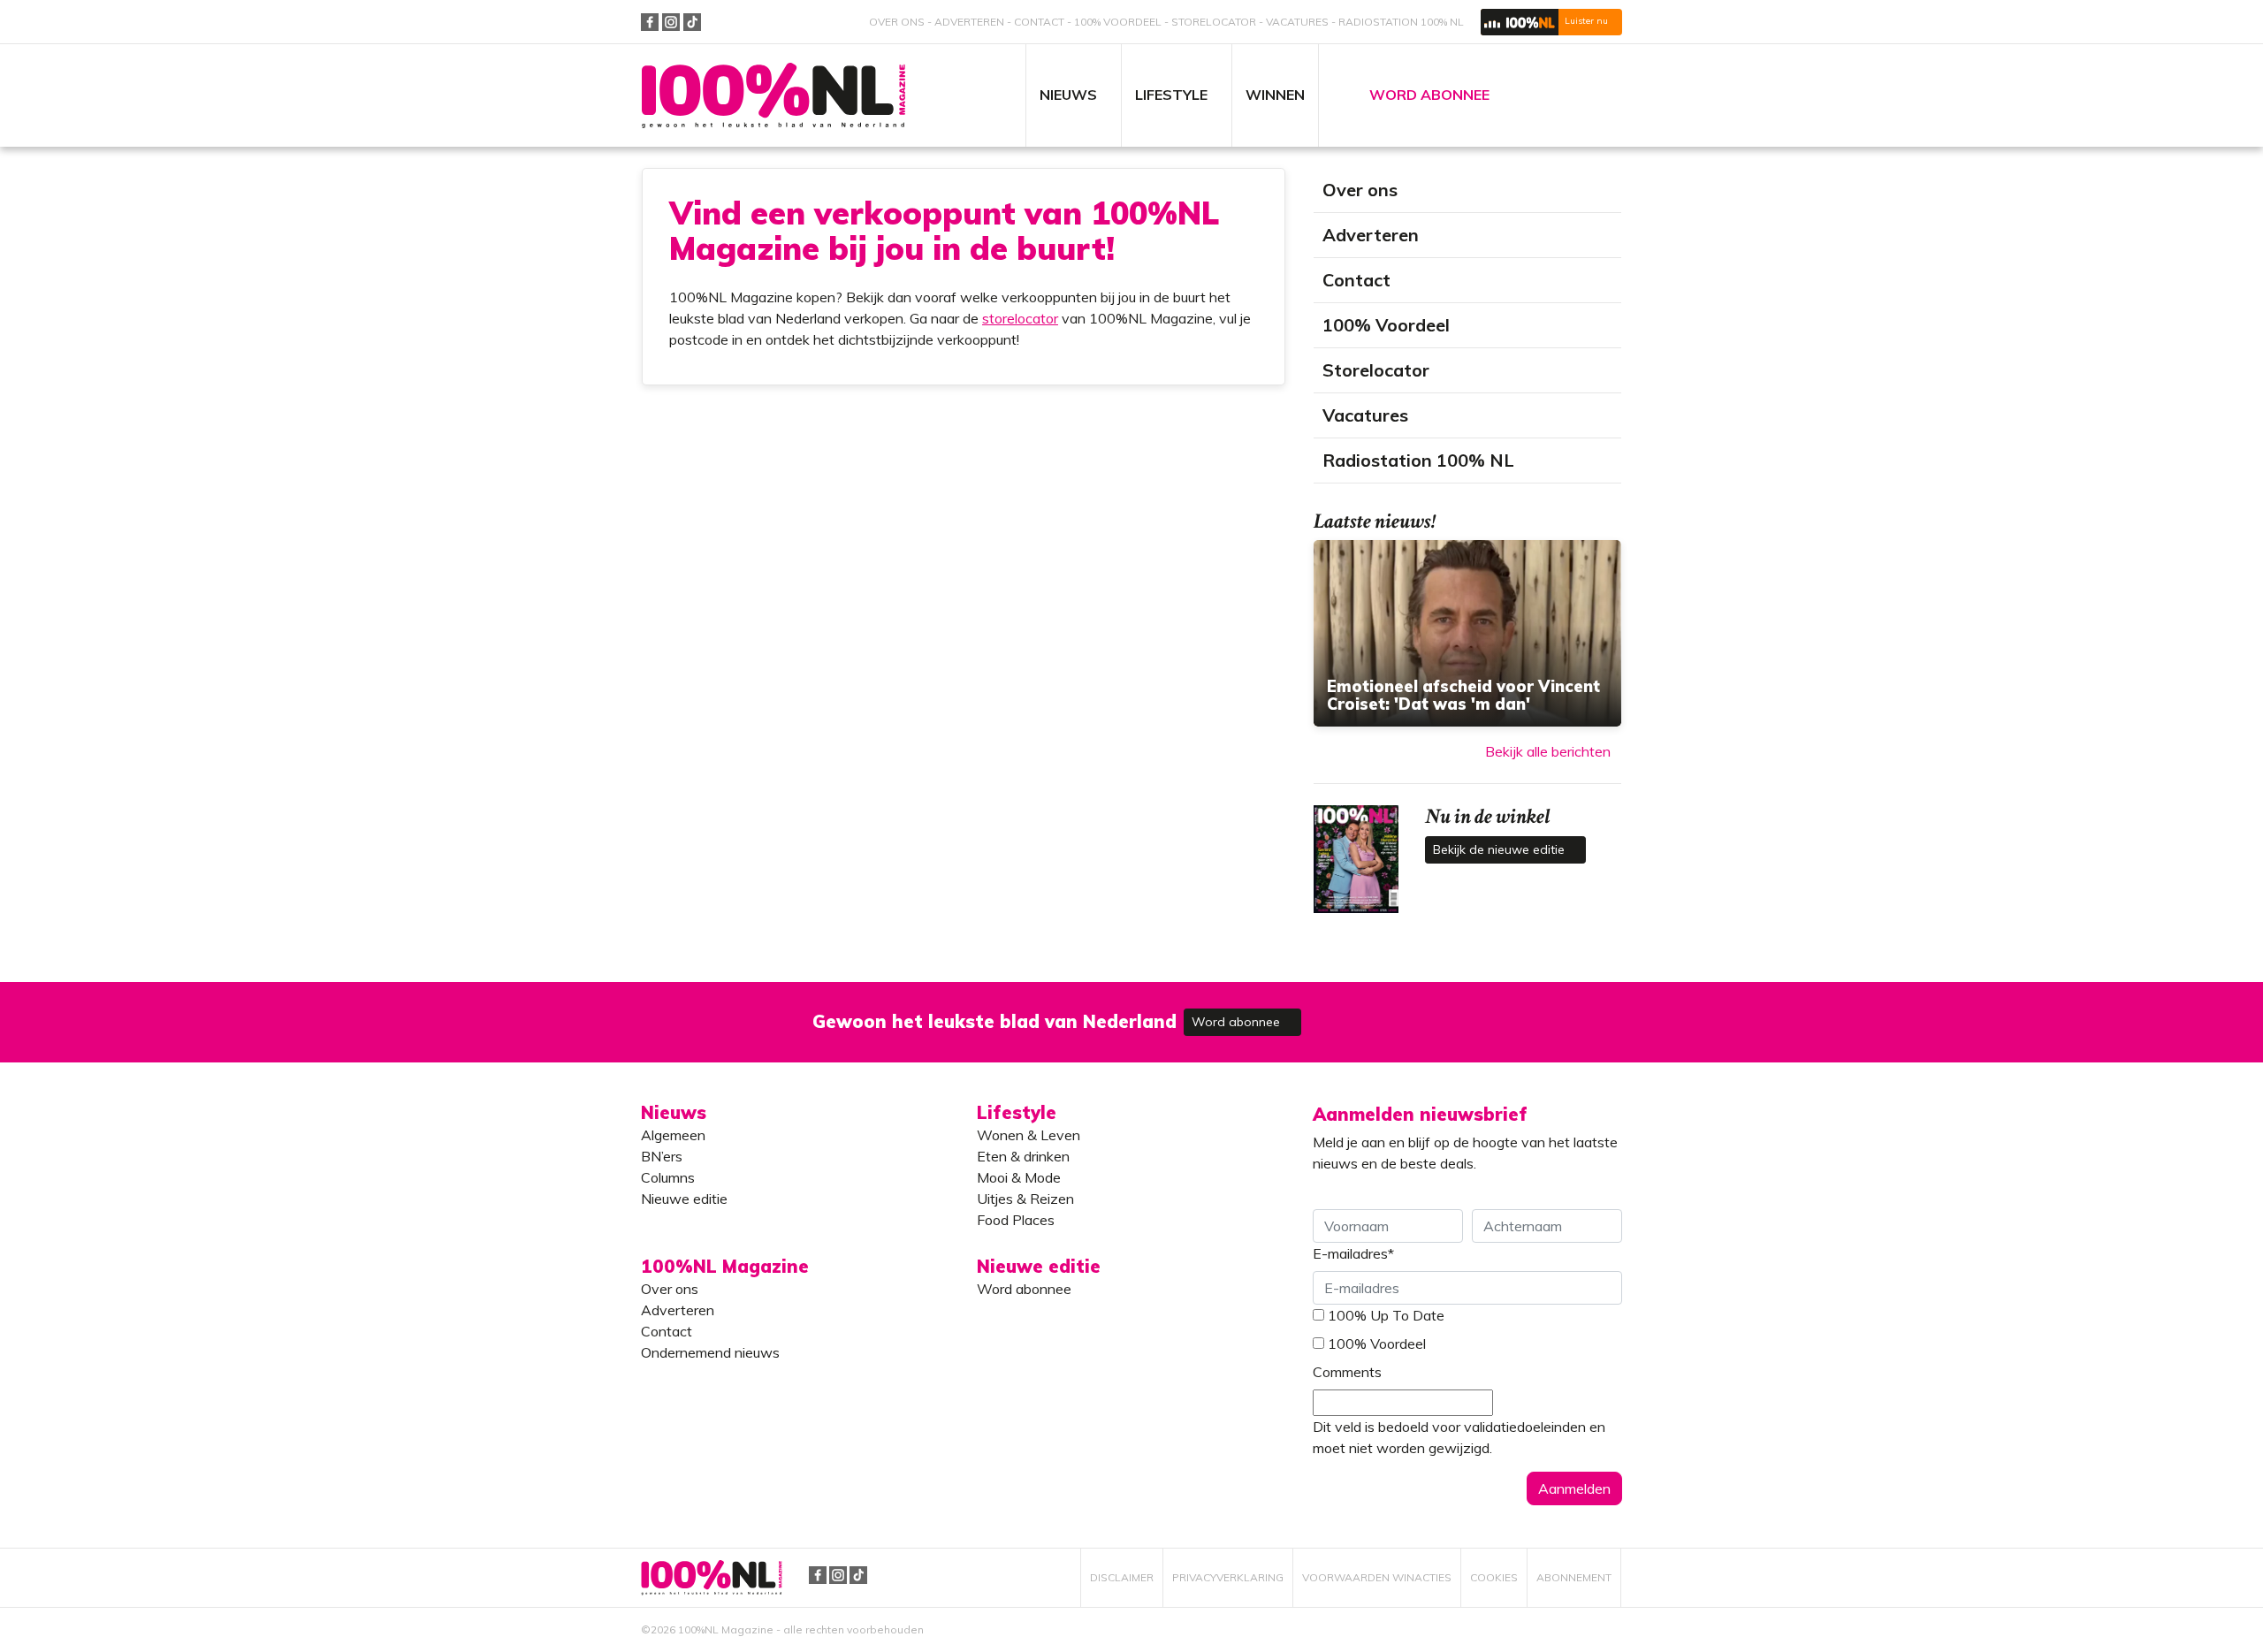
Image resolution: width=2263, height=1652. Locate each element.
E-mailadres (1353, 1253)
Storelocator (1214, 22)
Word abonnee (1238, 1022)
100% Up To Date (1386, 1315)
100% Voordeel (1118, 22)
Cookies (1494, 1577)
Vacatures (1297, 22)
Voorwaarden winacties (1377, 1577)
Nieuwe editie (684, 1199)
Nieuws (674, 1112)
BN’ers (662, 1156)
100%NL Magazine (773, 96)
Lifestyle (1017, 1112)
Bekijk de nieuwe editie (1501, 849)
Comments (1347, 1372)
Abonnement (1574, 1577)
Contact (1039, 22)
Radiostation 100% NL (1401, 22)
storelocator (1020, 318)
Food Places (1016, 1220)
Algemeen (673, 1135)
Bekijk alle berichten (1548, 751)
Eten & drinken (1023, 1156)
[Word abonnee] (1390, 1012)
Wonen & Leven (1029, 1135)
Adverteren (969, 22)
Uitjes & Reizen (1025, 1199)
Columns (668, 1177)
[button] (1551, 22)
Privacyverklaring (1228, 1577)
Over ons (897, 22)
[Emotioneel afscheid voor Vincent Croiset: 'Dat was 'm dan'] (1467, 633)
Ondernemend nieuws (710, 1352)
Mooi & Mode (1019, 1177)
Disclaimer (1122, 1577)
